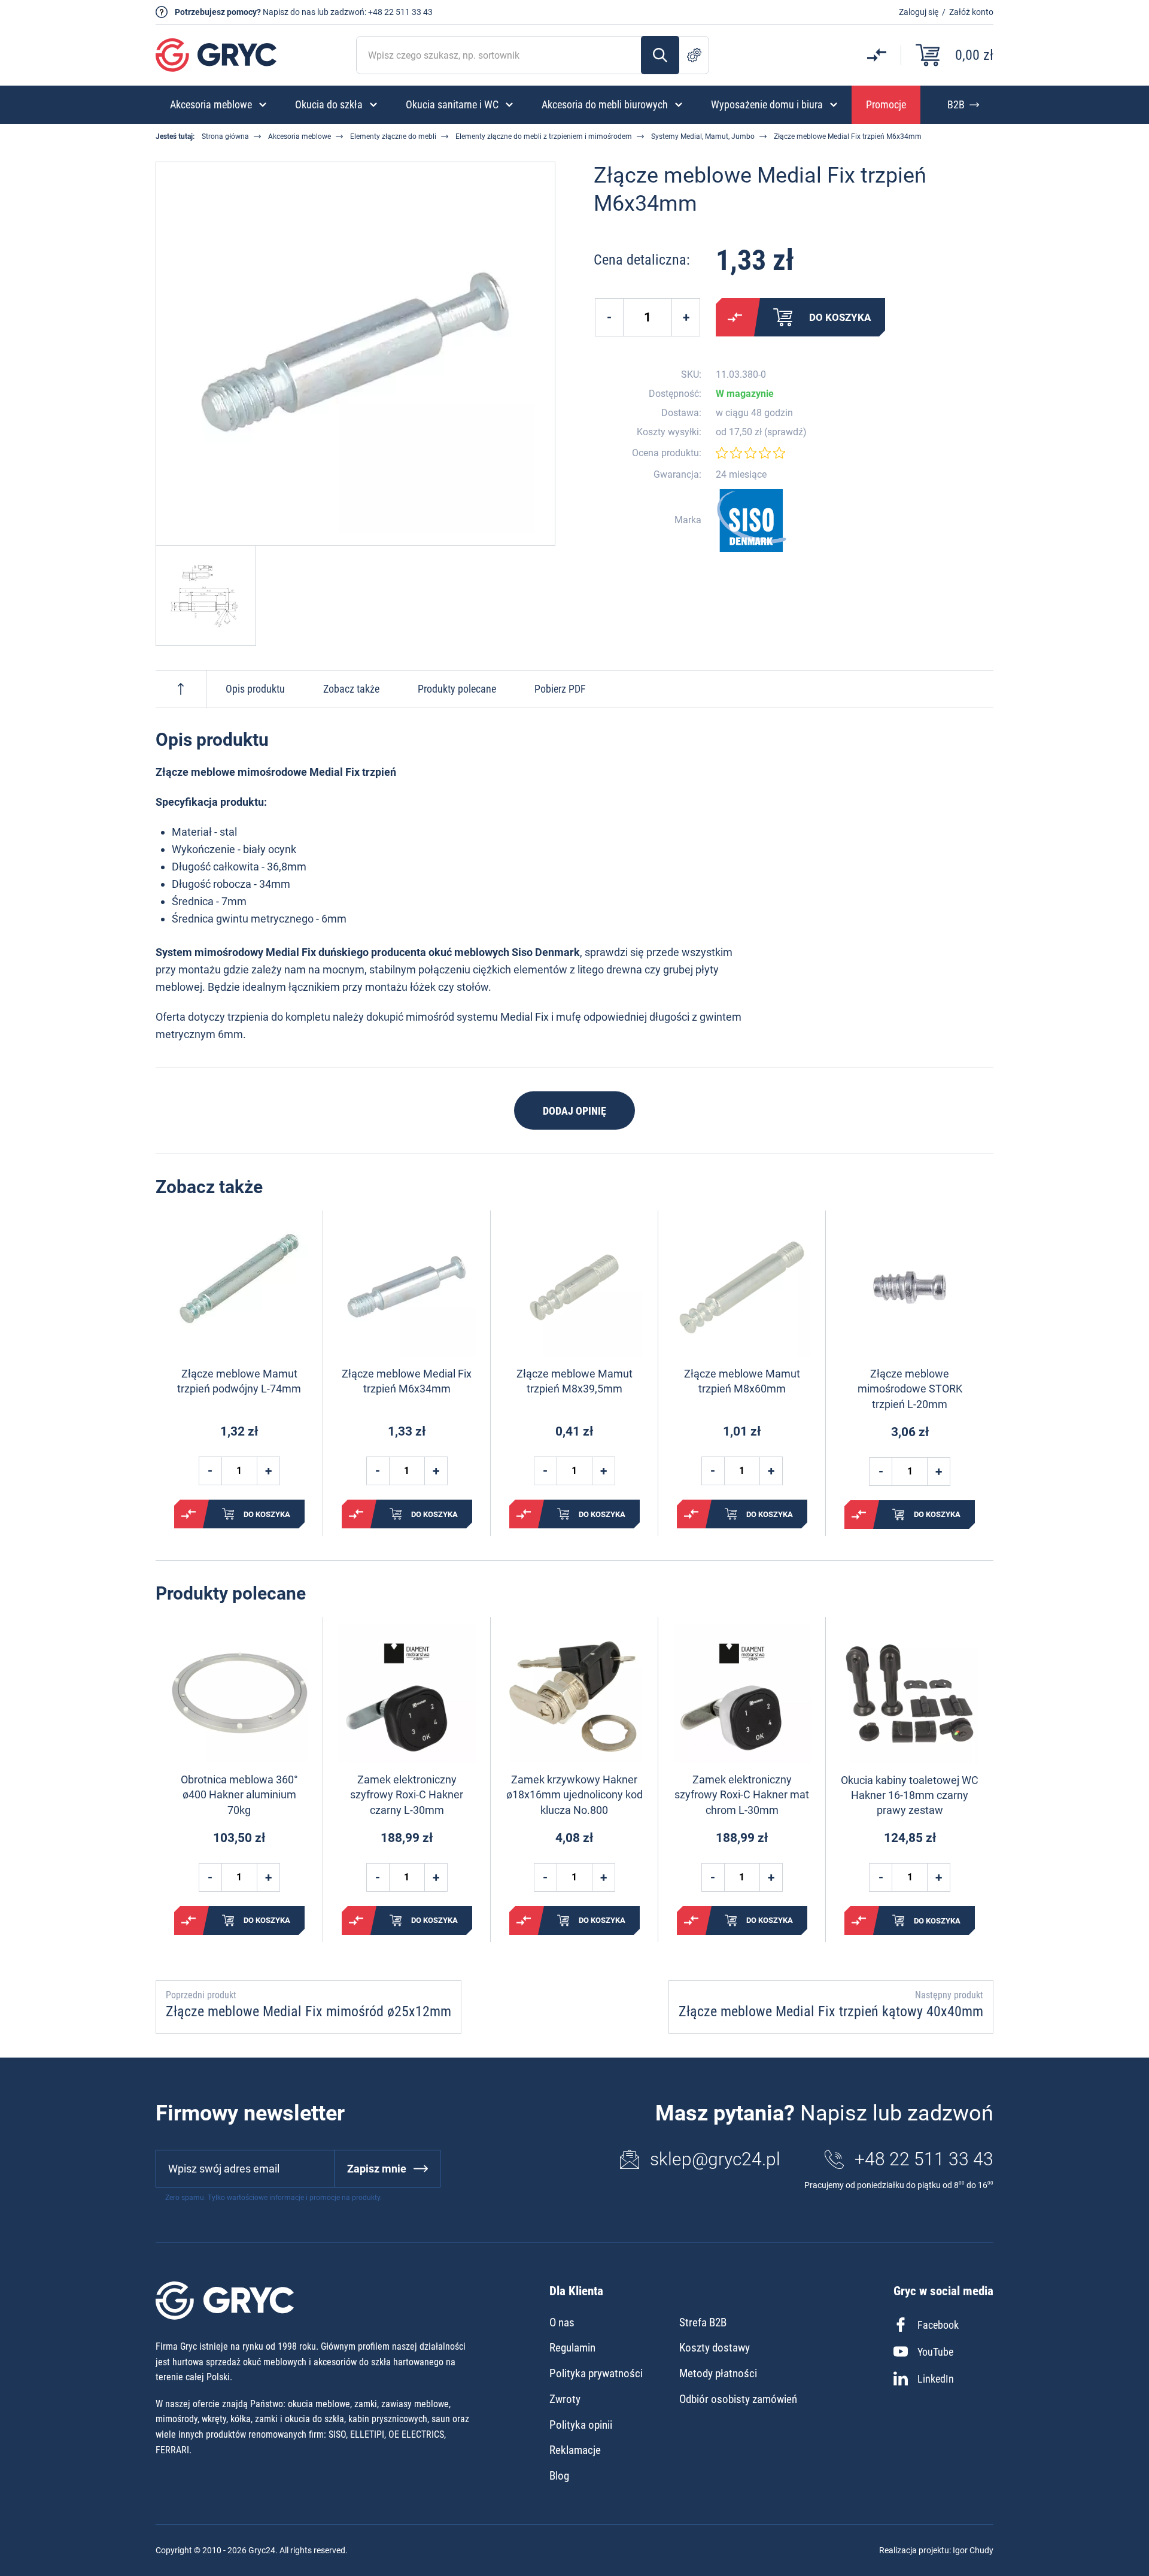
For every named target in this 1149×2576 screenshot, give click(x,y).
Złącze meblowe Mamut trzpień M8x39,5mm (574, 1381)
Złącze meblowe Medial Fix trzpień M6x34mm (407, 1381)
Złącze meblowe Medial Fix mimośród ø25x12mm (308, 2011)
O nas (562, 2322)
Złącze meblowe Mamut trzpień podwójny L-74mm (239, 1381)
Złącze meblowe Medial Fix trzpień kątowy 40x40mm (831, 2011)
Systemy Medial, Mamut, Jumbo (703, 136)
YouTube (935, 2352)
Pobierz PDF (560, 689)
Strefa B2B (703, 2322)
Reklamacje (575, 2450)
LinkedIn (936, 2379)
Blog (559, 2476)
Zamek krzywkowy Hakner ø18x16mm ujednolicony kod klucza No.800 (574, 1794)
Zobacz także (351, 689)
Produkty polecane (457, 689)
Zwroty (565, 2399)
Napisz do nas (289, 12)
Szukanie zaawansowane (694, 55)
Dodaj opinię (574, 1111)
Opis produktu (255, 689)
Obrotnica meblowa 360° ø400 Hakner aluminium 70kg (239, 1794)
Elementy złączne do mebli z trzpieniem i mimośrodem (544, 136)
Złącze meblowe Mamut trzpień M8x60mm (742, 1381)
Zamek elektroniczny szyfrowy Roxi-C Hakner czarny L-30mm (407, 1794)
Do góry (181, 689)
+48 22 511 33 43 (400, 12)
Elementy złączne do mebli (393, 136)
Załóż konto (971, 12)
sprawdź (785, 432)
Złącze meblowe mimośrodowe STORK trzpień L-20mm (910, 1389)
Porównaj (735, 317)
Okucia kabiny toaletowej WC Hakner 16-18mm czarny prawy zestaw (910, 1795)
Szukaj (660, 55)
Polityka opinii (581, 2425)
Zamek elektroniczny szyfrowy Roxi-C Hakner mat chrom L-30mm (742, 1794)
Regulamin (572, 2348)
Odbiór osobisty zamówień (738, 2399)
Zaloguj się (919, 12)
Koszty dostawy (715, 2348)
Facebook (938, 2325)
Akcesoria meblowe (300, 136)
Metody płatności (718, 2373)
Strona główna (225, 136)
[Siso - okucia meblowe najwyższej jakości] (752, 521)
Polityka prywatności (596, 2373)
